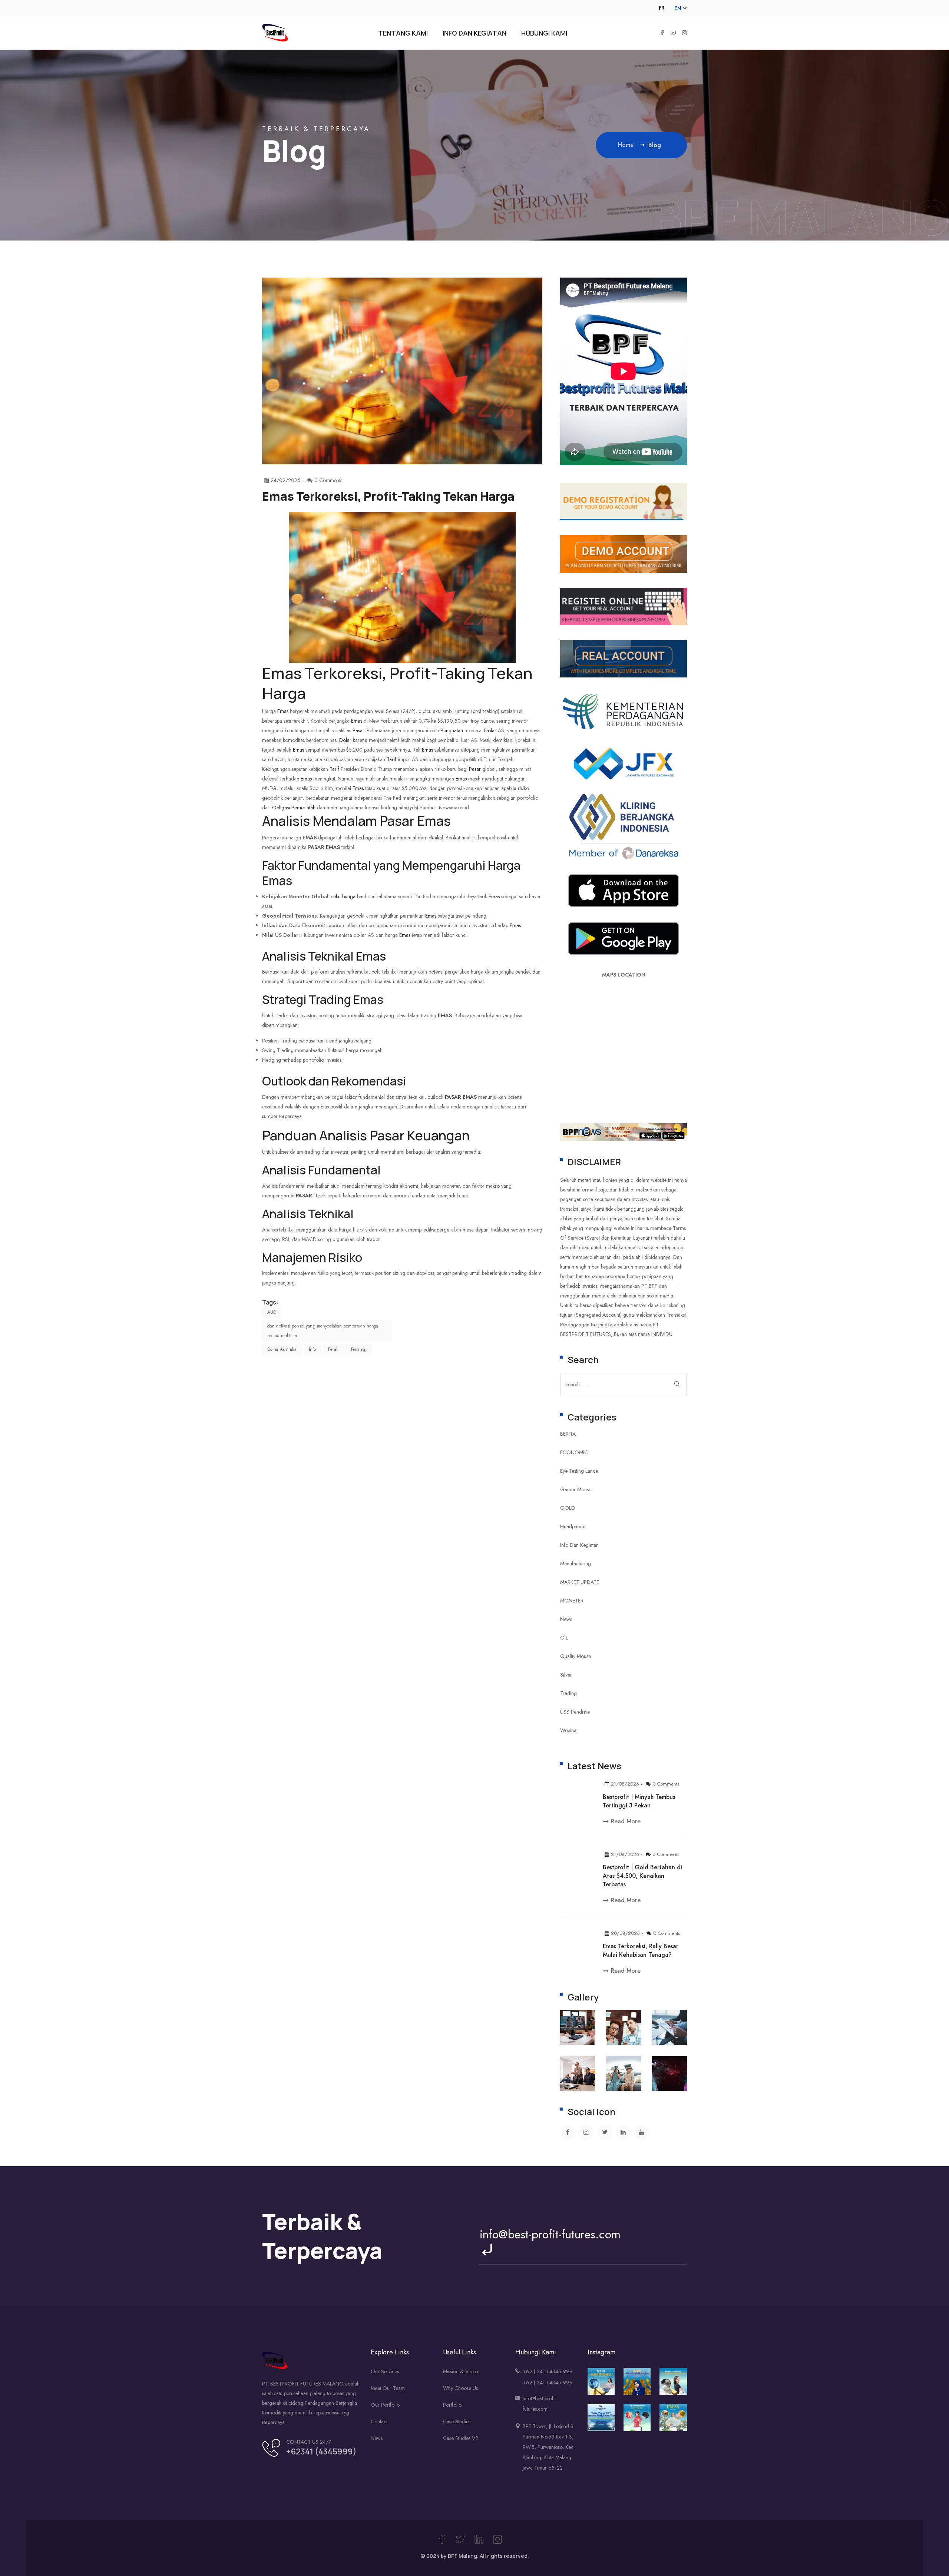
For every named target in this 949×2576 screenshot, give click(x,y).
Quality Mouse (576, 1656)
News (566, 1619)
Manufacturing (576, 1564)
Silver (566, 1675)
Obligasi (281, 808)
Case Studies (457, 2421)
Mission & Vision (461, 2371)
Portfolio (452, 2405)
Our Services (385, 2371)
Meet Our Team (388, 2388)
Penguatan (452, 730)
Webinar (569, 1730)
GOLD (568, 1508)
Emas (282, 673)
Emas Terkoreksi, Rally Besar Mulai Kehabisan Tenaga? (641, 1950)
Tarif (391, 759)
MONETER (572, 1601)
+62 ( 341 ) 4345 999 (548, 2371)
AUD (272, 1312)
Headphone (573, 1526)
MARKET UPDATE (580, 1582)
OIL (564, 1638)
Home (627, 145)
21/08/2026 (625, 1784)
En (678, 8)
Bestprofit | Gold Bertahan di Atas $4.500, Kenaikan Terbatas (642, 1876)
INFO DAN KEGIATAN (474, 33)
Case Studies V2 (461, 2438)
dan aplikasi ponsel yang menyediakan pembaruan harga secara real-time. (323, 1331)
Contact (379, 2421)
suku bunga (343, 896)
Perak (333, 1349)
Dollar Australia (282, 1349)
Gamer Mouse (576, 1489)
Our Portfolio (385, 2405)
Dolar (490, 730)
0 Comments (666, 1784)
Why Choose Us (460, 2388)
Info (312, 1349)
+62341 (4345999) (321, 2451)
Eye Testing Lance (579, 1471)
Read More (626, 1821)
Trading (568, 1693)
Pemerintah (303, 808)
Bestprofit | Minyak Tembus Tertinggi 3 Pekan (639, 1801)
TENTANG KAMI (403, 33)
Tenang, (358, 1349)
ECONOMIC (574, 1452)
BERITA (568, 1434)
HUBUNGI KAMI (544, 33)
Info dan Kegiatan (579, 1545)
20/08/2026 (625, 1933)
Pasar (358, 730)
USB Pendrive (575, 1712)
